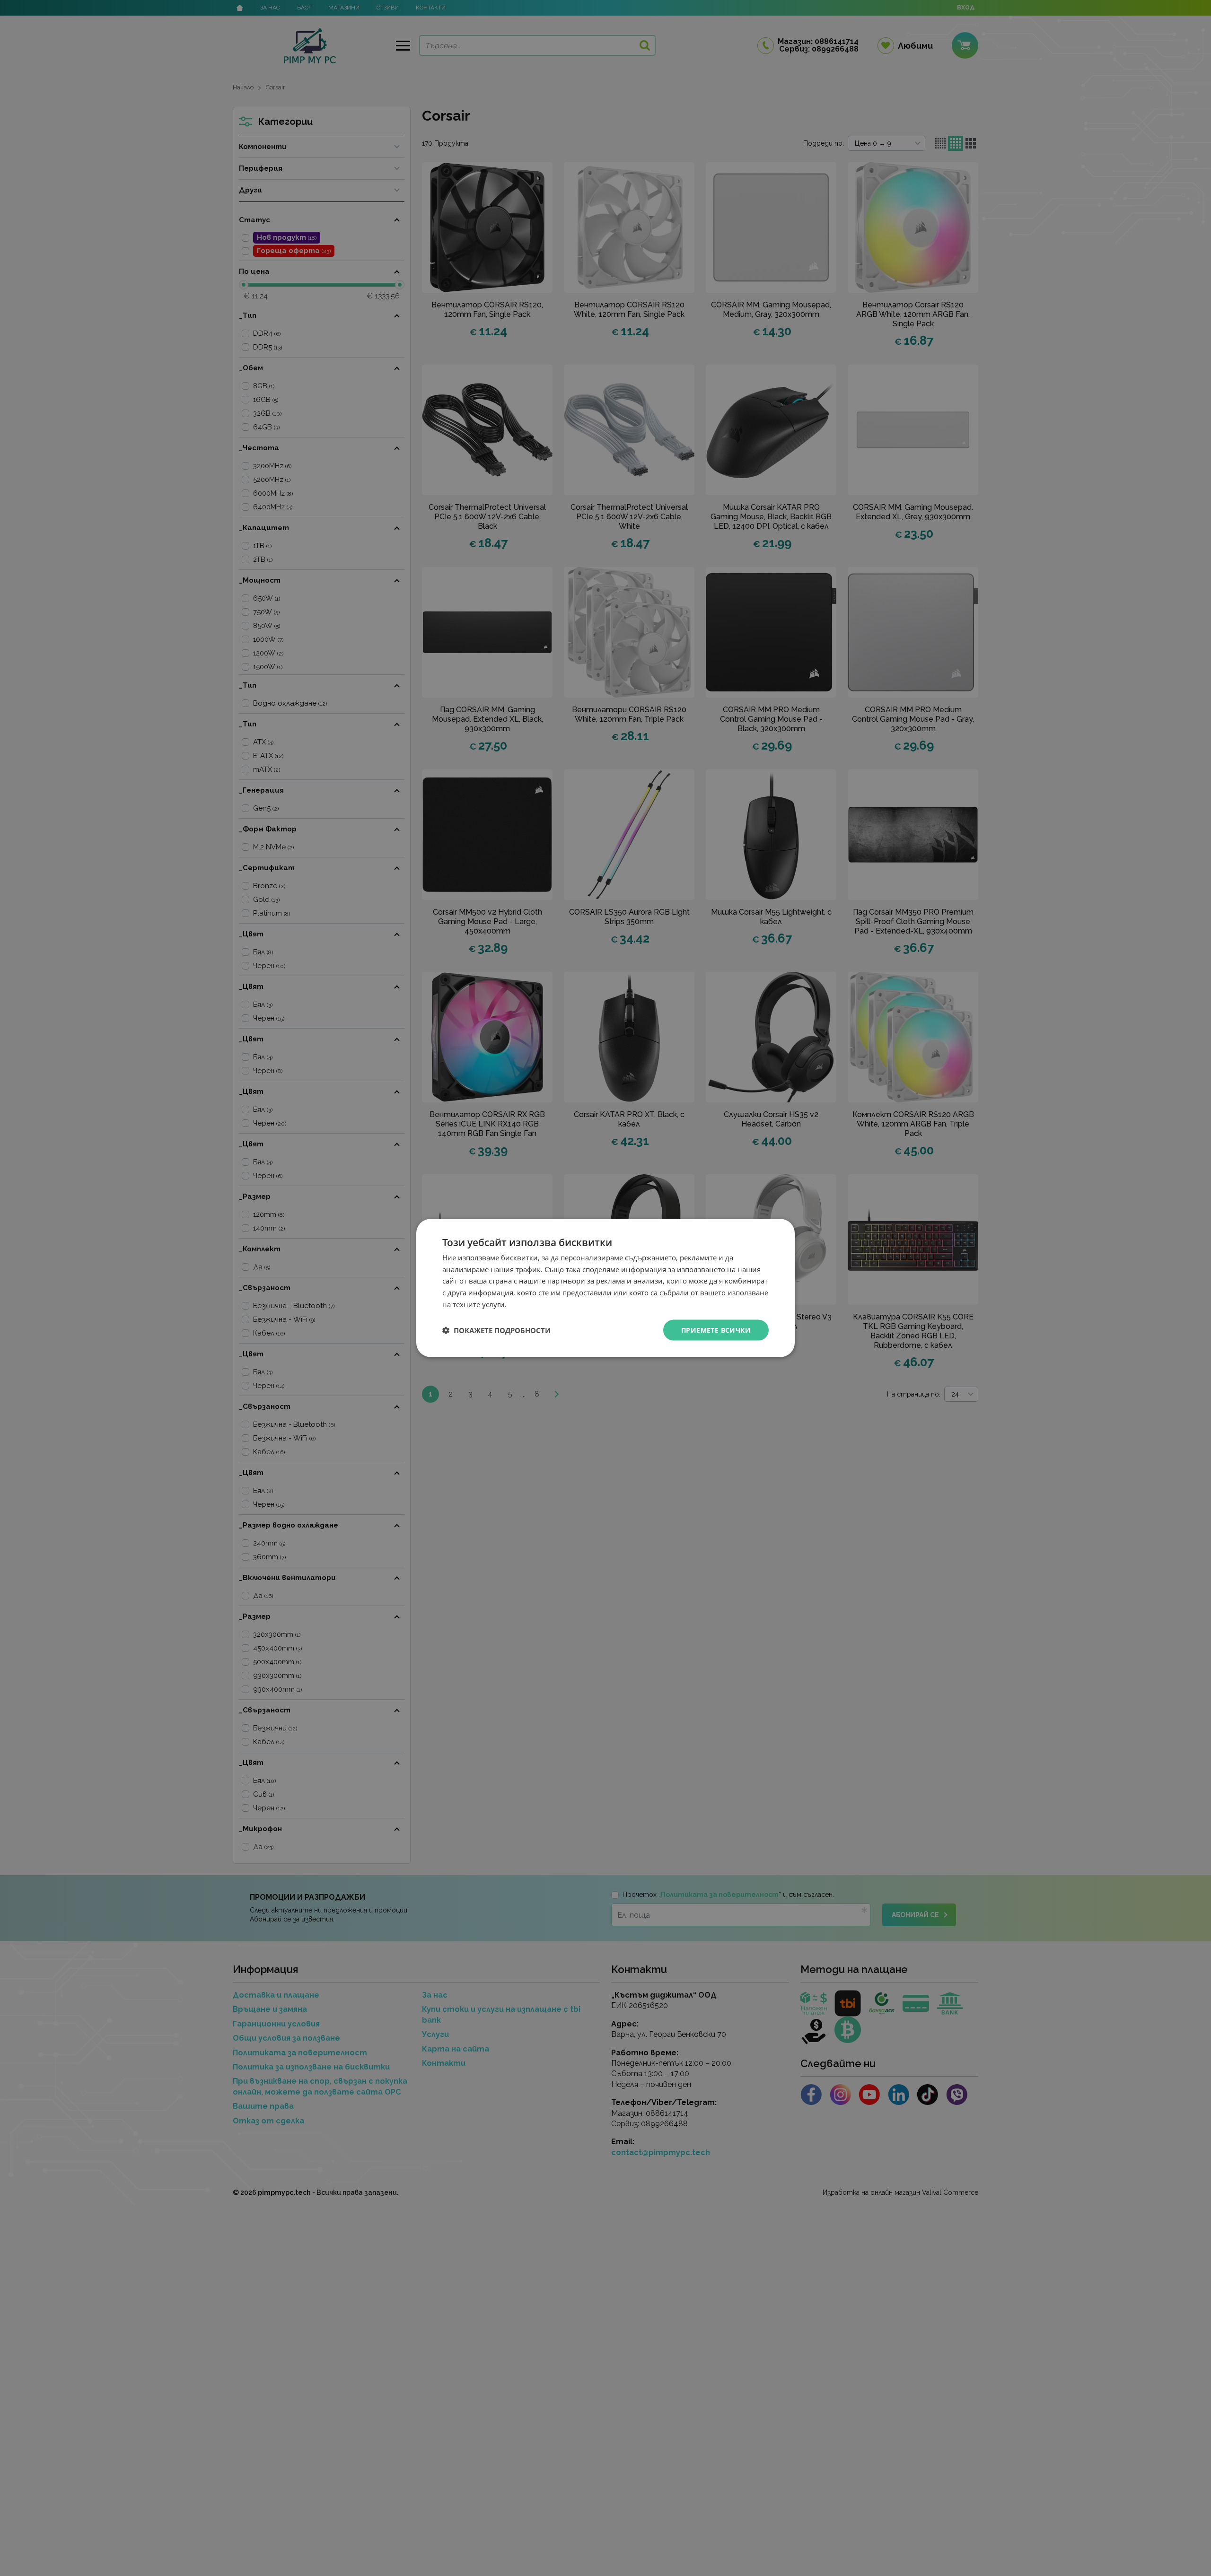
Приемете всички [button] (716, 1330)
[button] (496, 1330)
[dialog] (605, 1288)
